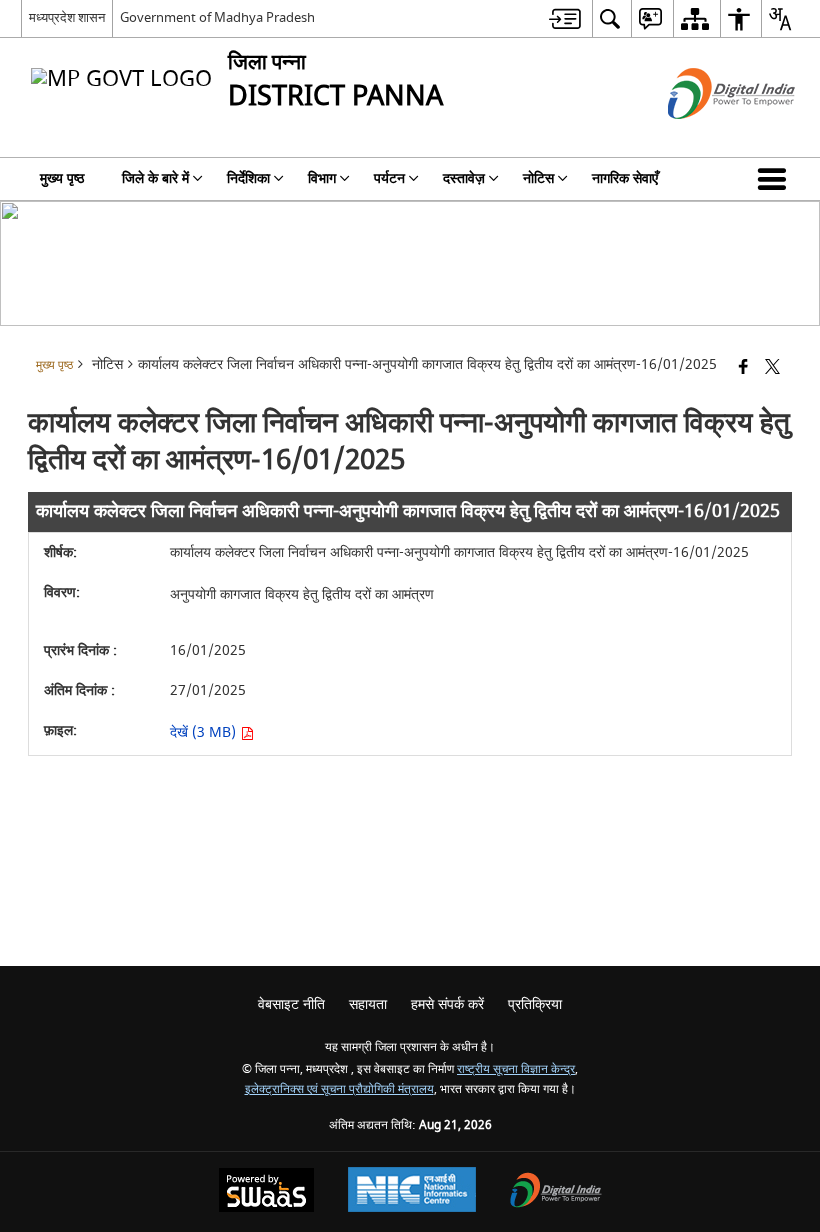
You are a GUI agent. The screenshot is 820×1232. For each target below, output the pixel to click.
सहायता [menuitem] (368, 1004)
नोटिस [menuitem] (538, 178)
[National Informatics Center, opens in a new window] (412, 1192)
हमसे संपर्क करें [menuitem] (447, 1004)
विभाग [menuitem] (322, 178)
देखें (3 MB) (205, 732)
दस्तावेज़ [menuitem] (464, 178)
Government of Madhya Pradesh (217, 17)
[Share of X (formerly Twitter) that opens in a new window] (772, 368)
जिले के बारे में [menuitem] (155, 178)
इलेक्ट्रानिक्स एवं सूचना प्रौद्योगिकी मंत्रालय (339, 1089)
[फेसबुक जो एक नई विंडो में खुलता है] (743, 368)
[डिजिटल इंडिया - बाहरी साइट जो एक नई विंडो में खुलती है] (706, 136)
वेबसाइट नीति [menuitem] (291, 1004)
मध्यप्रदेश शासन (67, 17)
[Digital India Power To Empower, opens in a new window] (556, 1192)
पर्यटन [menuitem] (389, 178)
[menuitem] (565, 18)
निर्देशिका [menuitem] (248, 178)
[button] (776, 179)
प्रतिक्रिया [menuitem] (535, 1004)
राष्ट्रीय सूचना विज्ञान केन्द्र (516, 1069)
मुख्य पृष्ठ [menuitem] (62, 178)
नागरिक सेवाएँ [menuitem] (625, 178)
